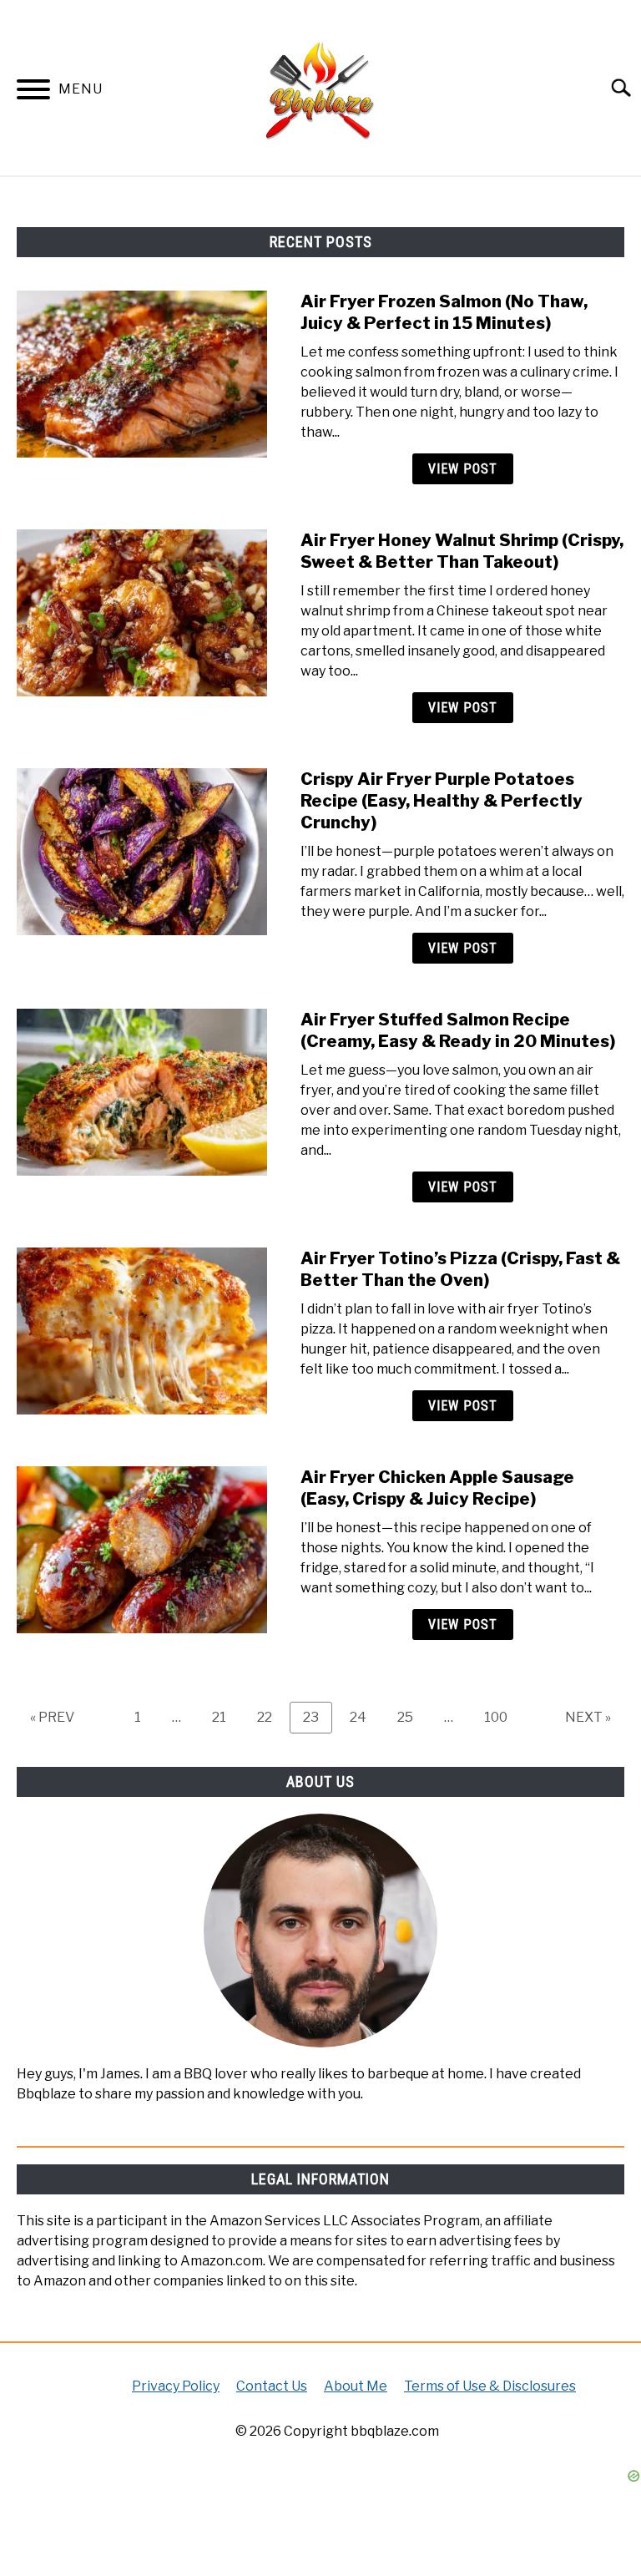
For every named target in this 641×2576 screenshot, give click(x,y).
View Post (463, 469)
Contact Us (272, 2386)
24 (364, 1717)
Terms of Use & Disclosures (490, 2386)
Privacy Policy (176, 2386)
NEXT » (588, 1717)
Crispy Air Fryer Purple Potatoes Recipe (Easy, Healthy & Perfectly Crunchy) (442, 801)
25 (411, 1717)
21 (225, 1717)
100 (500, 1717)
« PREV (52, 1717)
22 (271, 1717)
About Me (356, 2386)
